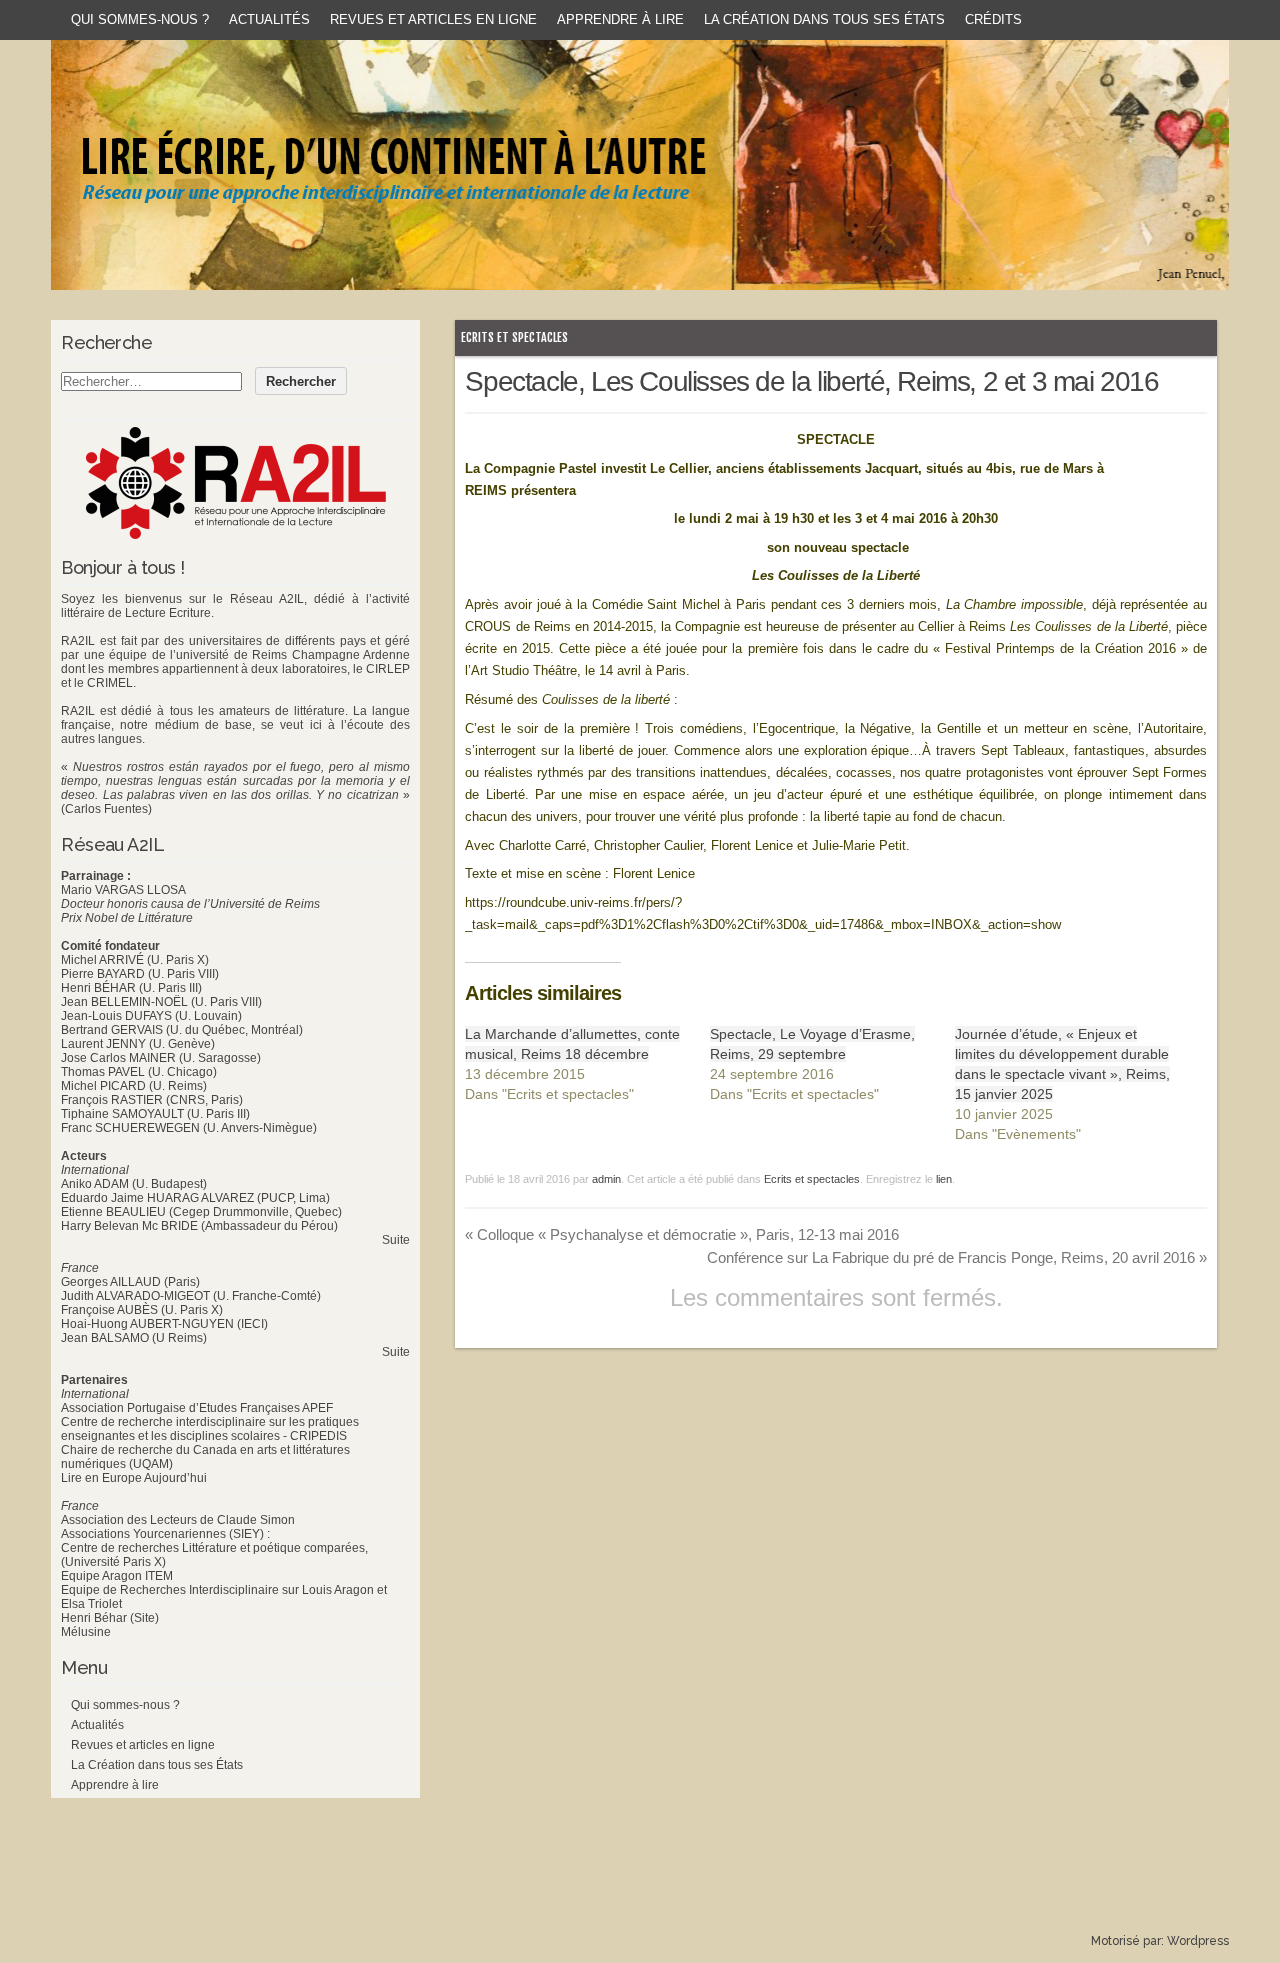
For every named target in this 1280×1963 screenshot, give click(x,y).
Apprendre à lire (620, 19)
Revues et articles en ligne (433, 19)
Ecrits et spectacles (514, 337)
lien (944, 1179)
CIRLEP (388, 669)
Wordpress (1198, 1941)
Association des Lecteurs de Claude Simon (178, 1520)
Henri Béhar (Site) (110, 1618)
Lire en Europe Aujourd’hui (134, 1478)
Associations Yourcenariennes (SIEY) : (165, 1534)
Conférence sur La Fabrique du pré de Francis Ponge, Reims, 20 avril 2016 (957, 1257)
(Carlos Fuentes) (106, 809)
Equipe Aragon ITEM (117, 1576)
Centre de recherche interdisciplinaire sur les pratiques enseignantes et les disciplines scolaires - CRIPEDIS (210, 1429)
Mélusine (86, 1632)
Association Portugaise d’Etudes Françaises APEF (197, 1408)
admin (606, 1179)
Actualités (269, 19)
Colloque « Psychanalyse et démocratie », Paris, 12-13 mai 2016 (682, 1234)
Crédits (993, 19)
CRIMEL (110, 683)
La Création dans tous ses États (824, 19)
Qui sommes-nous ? (140, 19)
